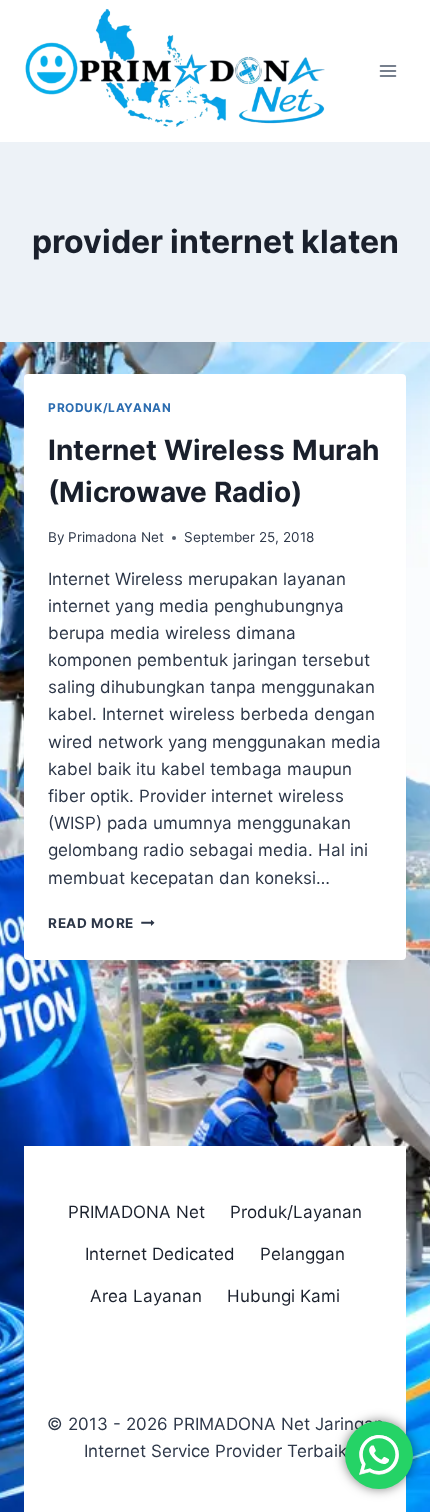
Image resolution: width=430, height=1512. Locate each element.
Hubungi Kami (283, 1296)
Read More (101, 923)
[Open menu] (387, 71)
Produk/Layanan (109, 407)
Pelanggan (302, 1254)
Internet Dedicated (160, 1254)
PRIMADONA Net (136, 1212)
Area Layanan (146, 1296)
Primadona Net (116, 537)
